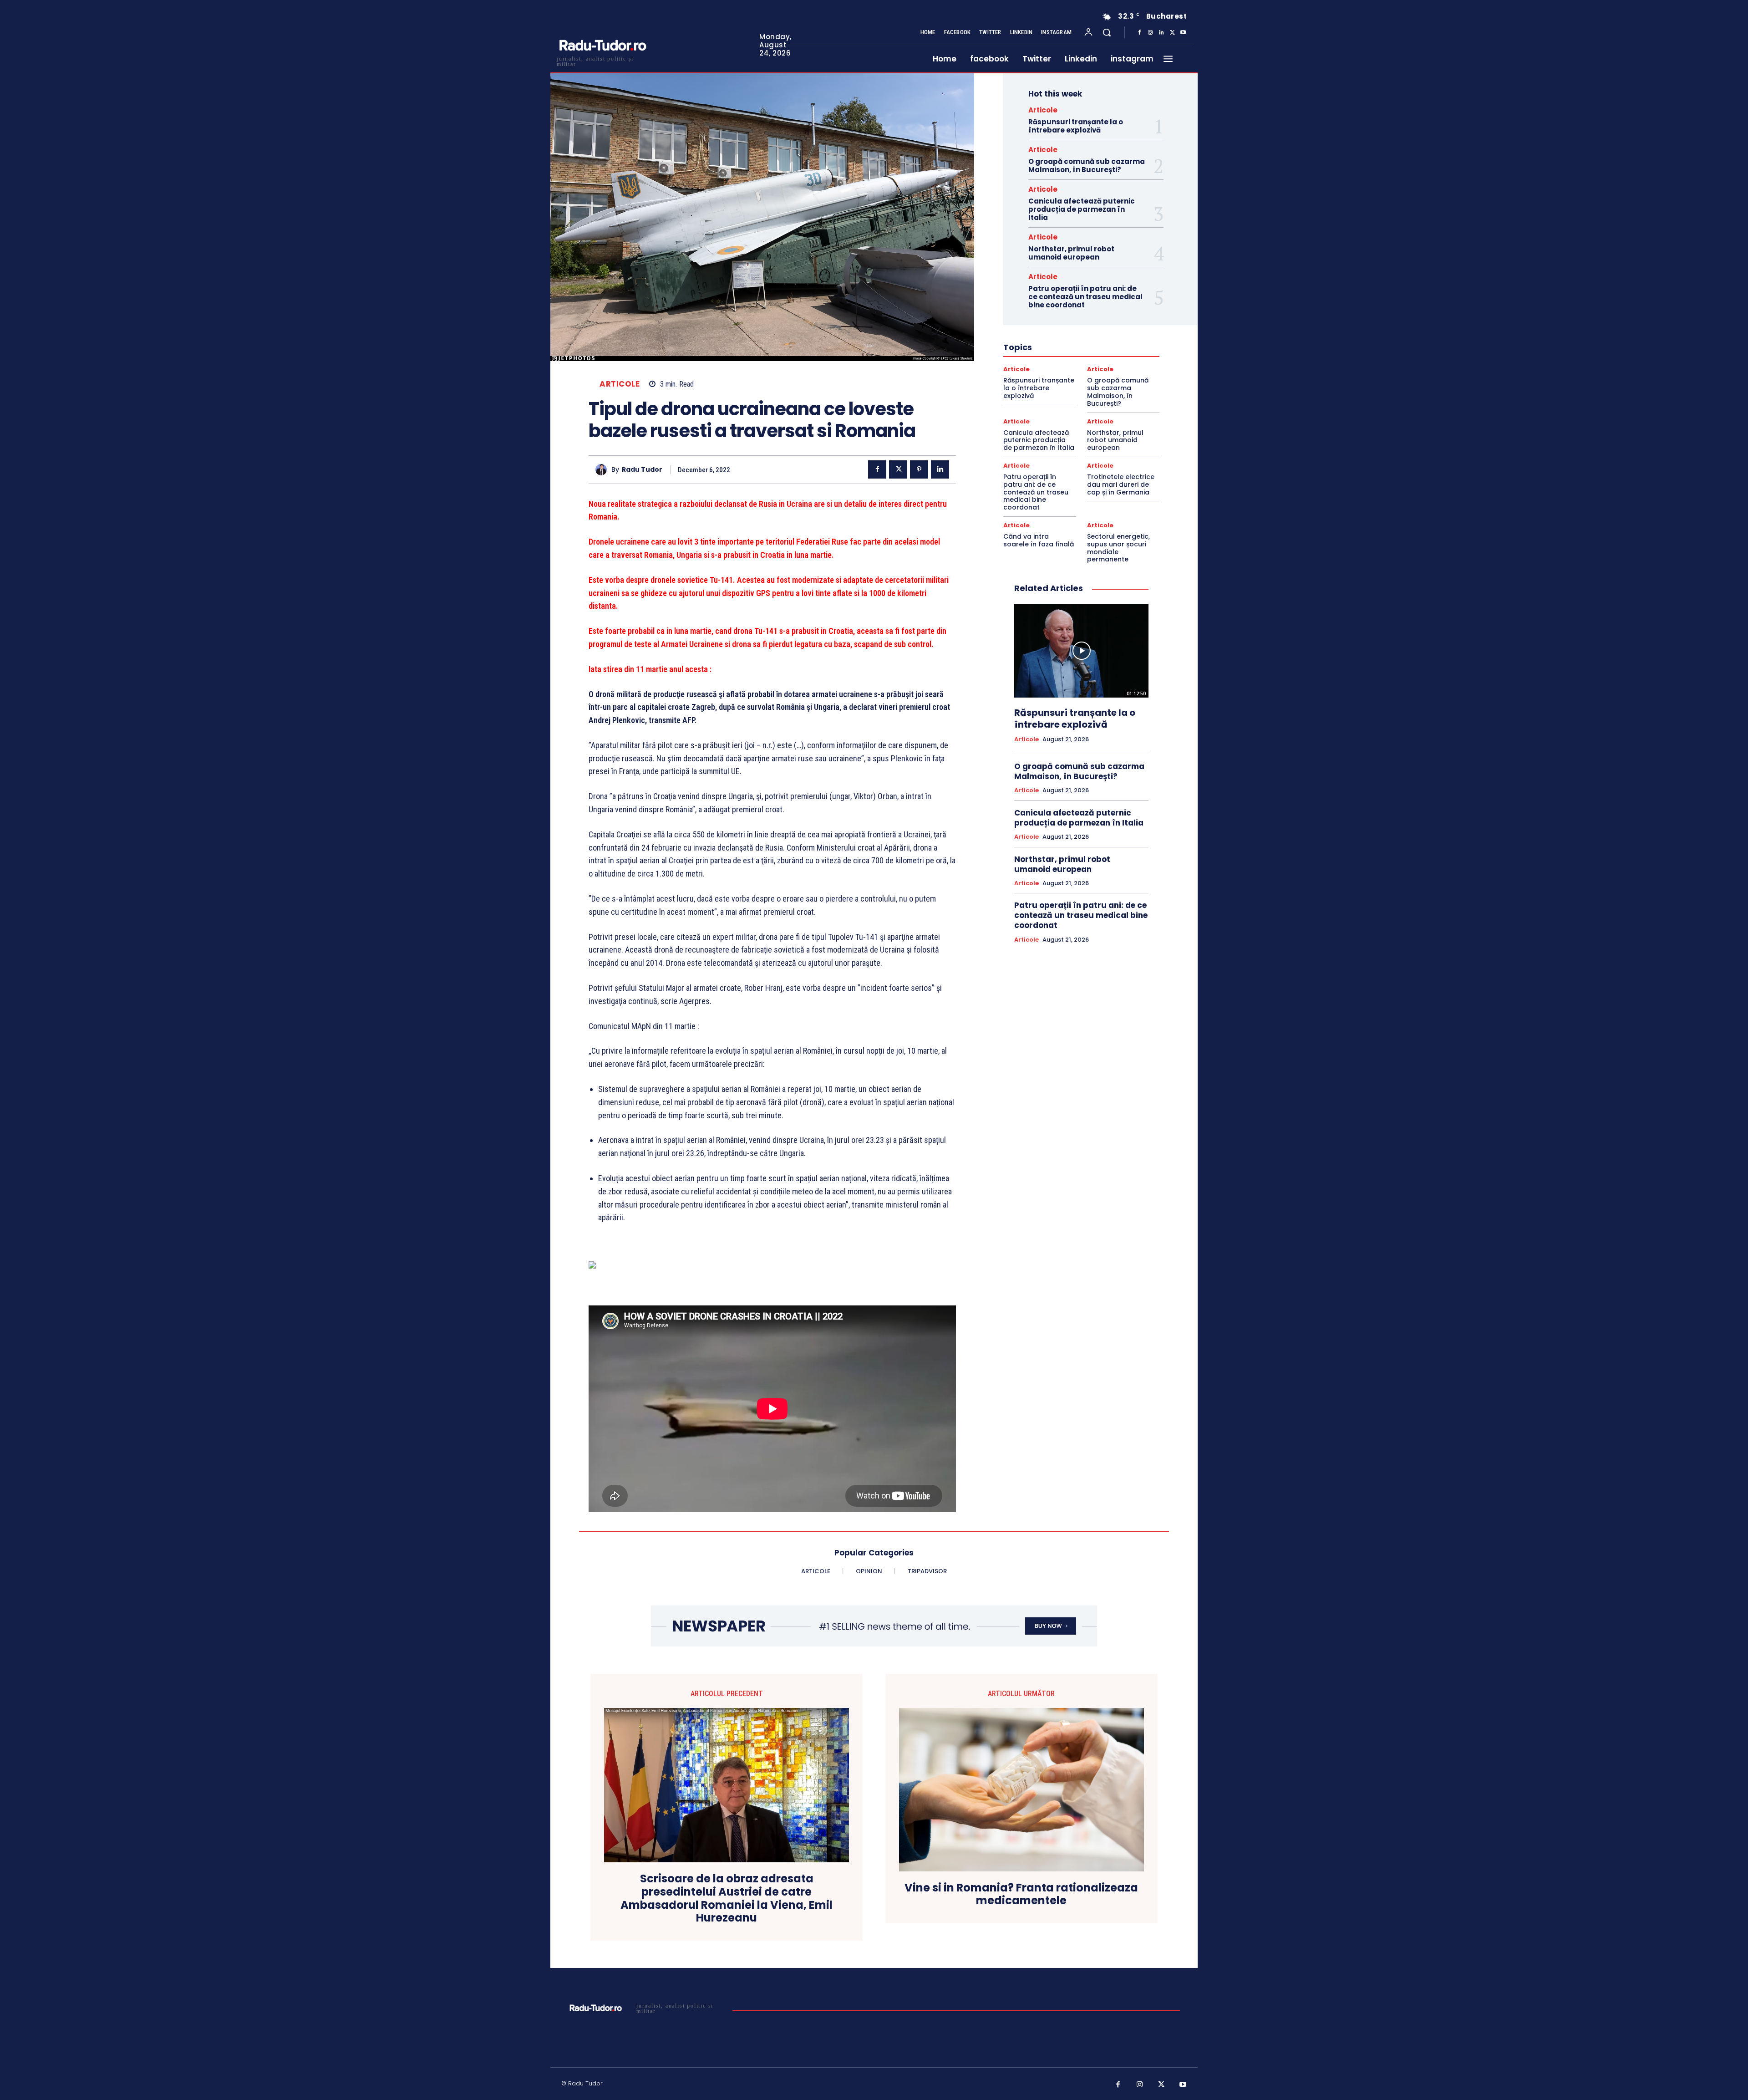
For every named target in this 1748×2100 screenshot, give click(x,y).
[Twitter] (1172, 33)
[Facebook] (1139, 33)
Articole (620, 384)
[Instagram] (1150, 33)
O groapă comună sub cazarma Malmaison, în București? (1087, 166)
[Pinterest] (919, 469)
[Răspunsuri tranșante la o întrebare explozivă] (1081, 651)
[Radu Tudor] (603, 470)
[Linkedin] (1161, 33)
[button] (1107, 32)
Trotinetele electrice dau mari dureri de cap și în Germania (1121, 484)
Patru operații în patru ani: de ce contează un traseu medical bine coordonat (1085, 297)
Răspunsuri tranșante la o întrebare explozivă (1076, 126)
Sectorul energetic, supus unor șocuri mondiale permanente (1118, 548)
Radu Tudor (642, 470)
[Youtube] (1183, 33)
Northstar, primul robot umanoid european (1071, 253)
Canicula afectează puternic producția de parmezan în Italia (1082, 209)
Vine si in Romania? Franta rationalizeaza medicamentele (1021, 1895)
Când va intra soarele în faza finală (1039, 540)
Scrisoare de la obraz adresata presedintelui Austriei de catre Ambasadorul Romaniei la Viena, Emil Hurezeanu (727, 1899)
